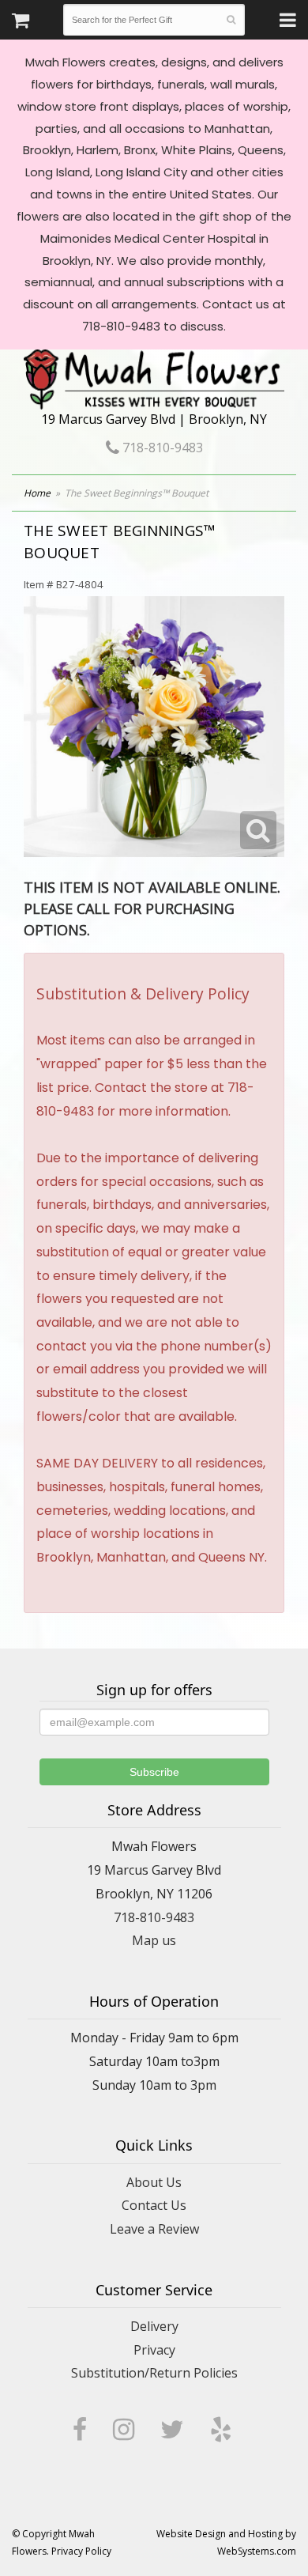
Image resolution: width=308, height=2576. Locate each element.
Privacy (154, 2350)
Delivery (154, 2326)
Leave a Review (154, 2229)
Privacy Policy (81, 2551)
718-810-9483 (161, 448)
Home (37, 493)
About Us (154, 2182)
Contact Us (154, 2205)
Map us (154, 1940)
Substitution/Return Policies (154, 2373)
